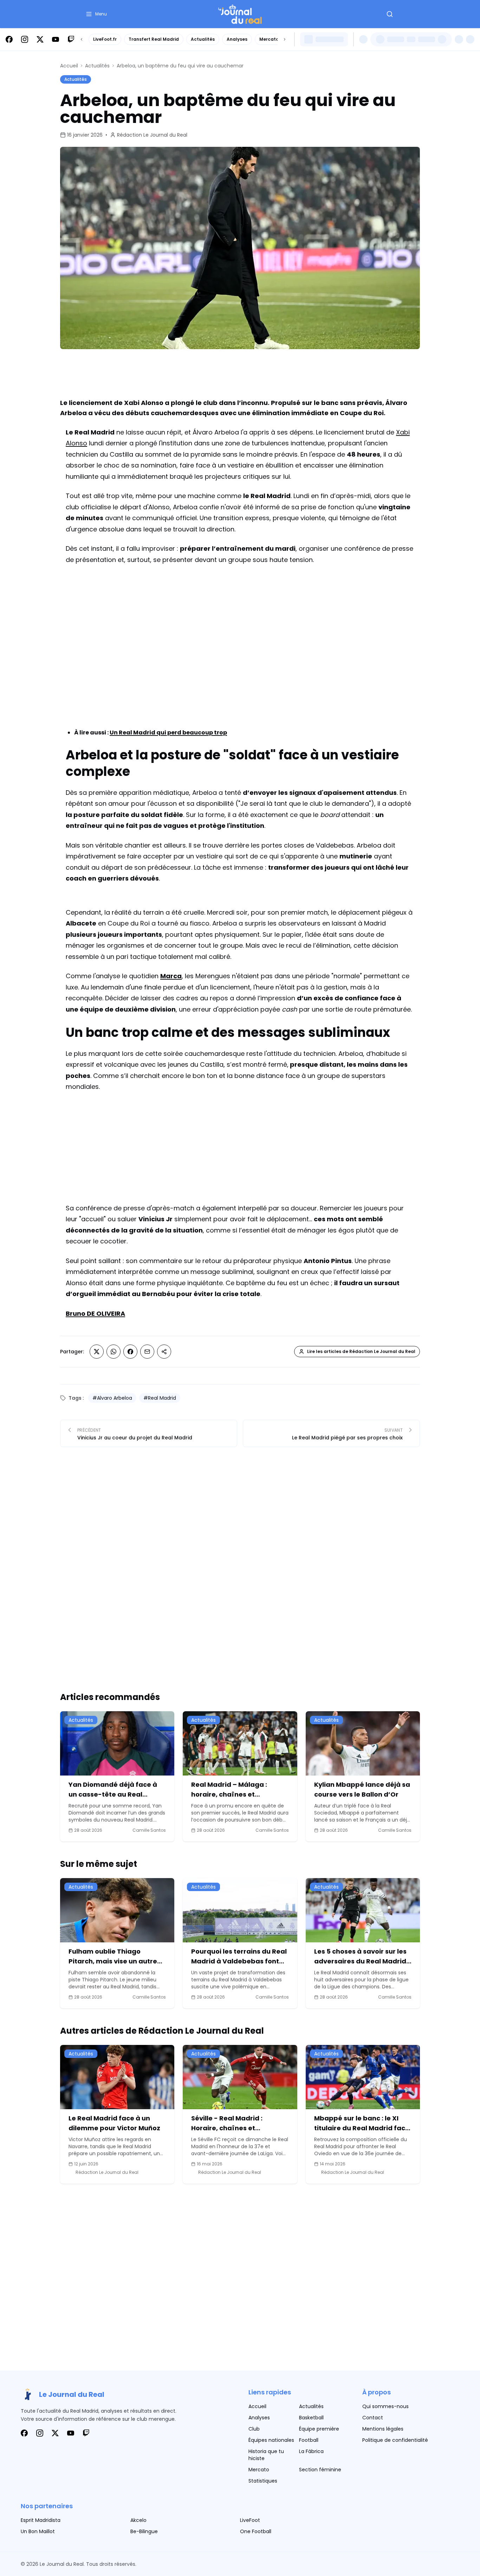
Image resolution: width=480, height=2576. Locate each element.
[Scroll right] (285, 39)
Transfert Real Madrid (154, 39)
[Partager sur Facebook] (130, 1352)
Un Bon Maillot (38, 2531)
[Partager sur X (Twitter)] (97, 1352)
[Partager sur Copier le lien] (164, 1352)
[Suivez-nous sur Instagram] (25, 39)
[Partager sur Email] (147, 1352)
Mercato (269, 39)
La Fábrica (311, 2451)
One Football (256, 2531)
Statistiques (263, 2481)
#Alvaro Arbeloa (112, 1398)
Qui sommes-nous (385, 2406)
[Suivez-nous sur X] (40, 39)
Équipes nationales (271, 2440)
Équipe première (319, 2429)
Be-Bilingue (144, 2531)
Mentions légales (383, 2429)
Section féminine (320, 2470)
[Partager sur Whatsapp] (113, 1352)
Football (309, 2440)
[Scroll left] (82, 39)
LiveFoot (250, 2520)
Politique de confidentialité (395, 2440)
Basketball (311, 2418)
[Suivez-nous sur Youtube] (56, 39)
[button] (96, 14)
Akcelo (138, 2520)
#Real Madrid (160, 1398)
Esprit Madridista (41, 2520)
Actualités (203, 39)
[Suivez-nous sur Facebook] (9, 39)
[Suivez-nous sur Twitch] (71, 39)
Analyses (237, 39)
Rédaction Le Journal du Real (152, 135)
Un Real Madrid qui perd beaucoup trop (168, 733)
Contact (373, 2418)
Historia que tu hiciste (266, 2455)
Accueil (69, 66)
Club (254, 2429)
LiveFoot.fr (105, 39)
